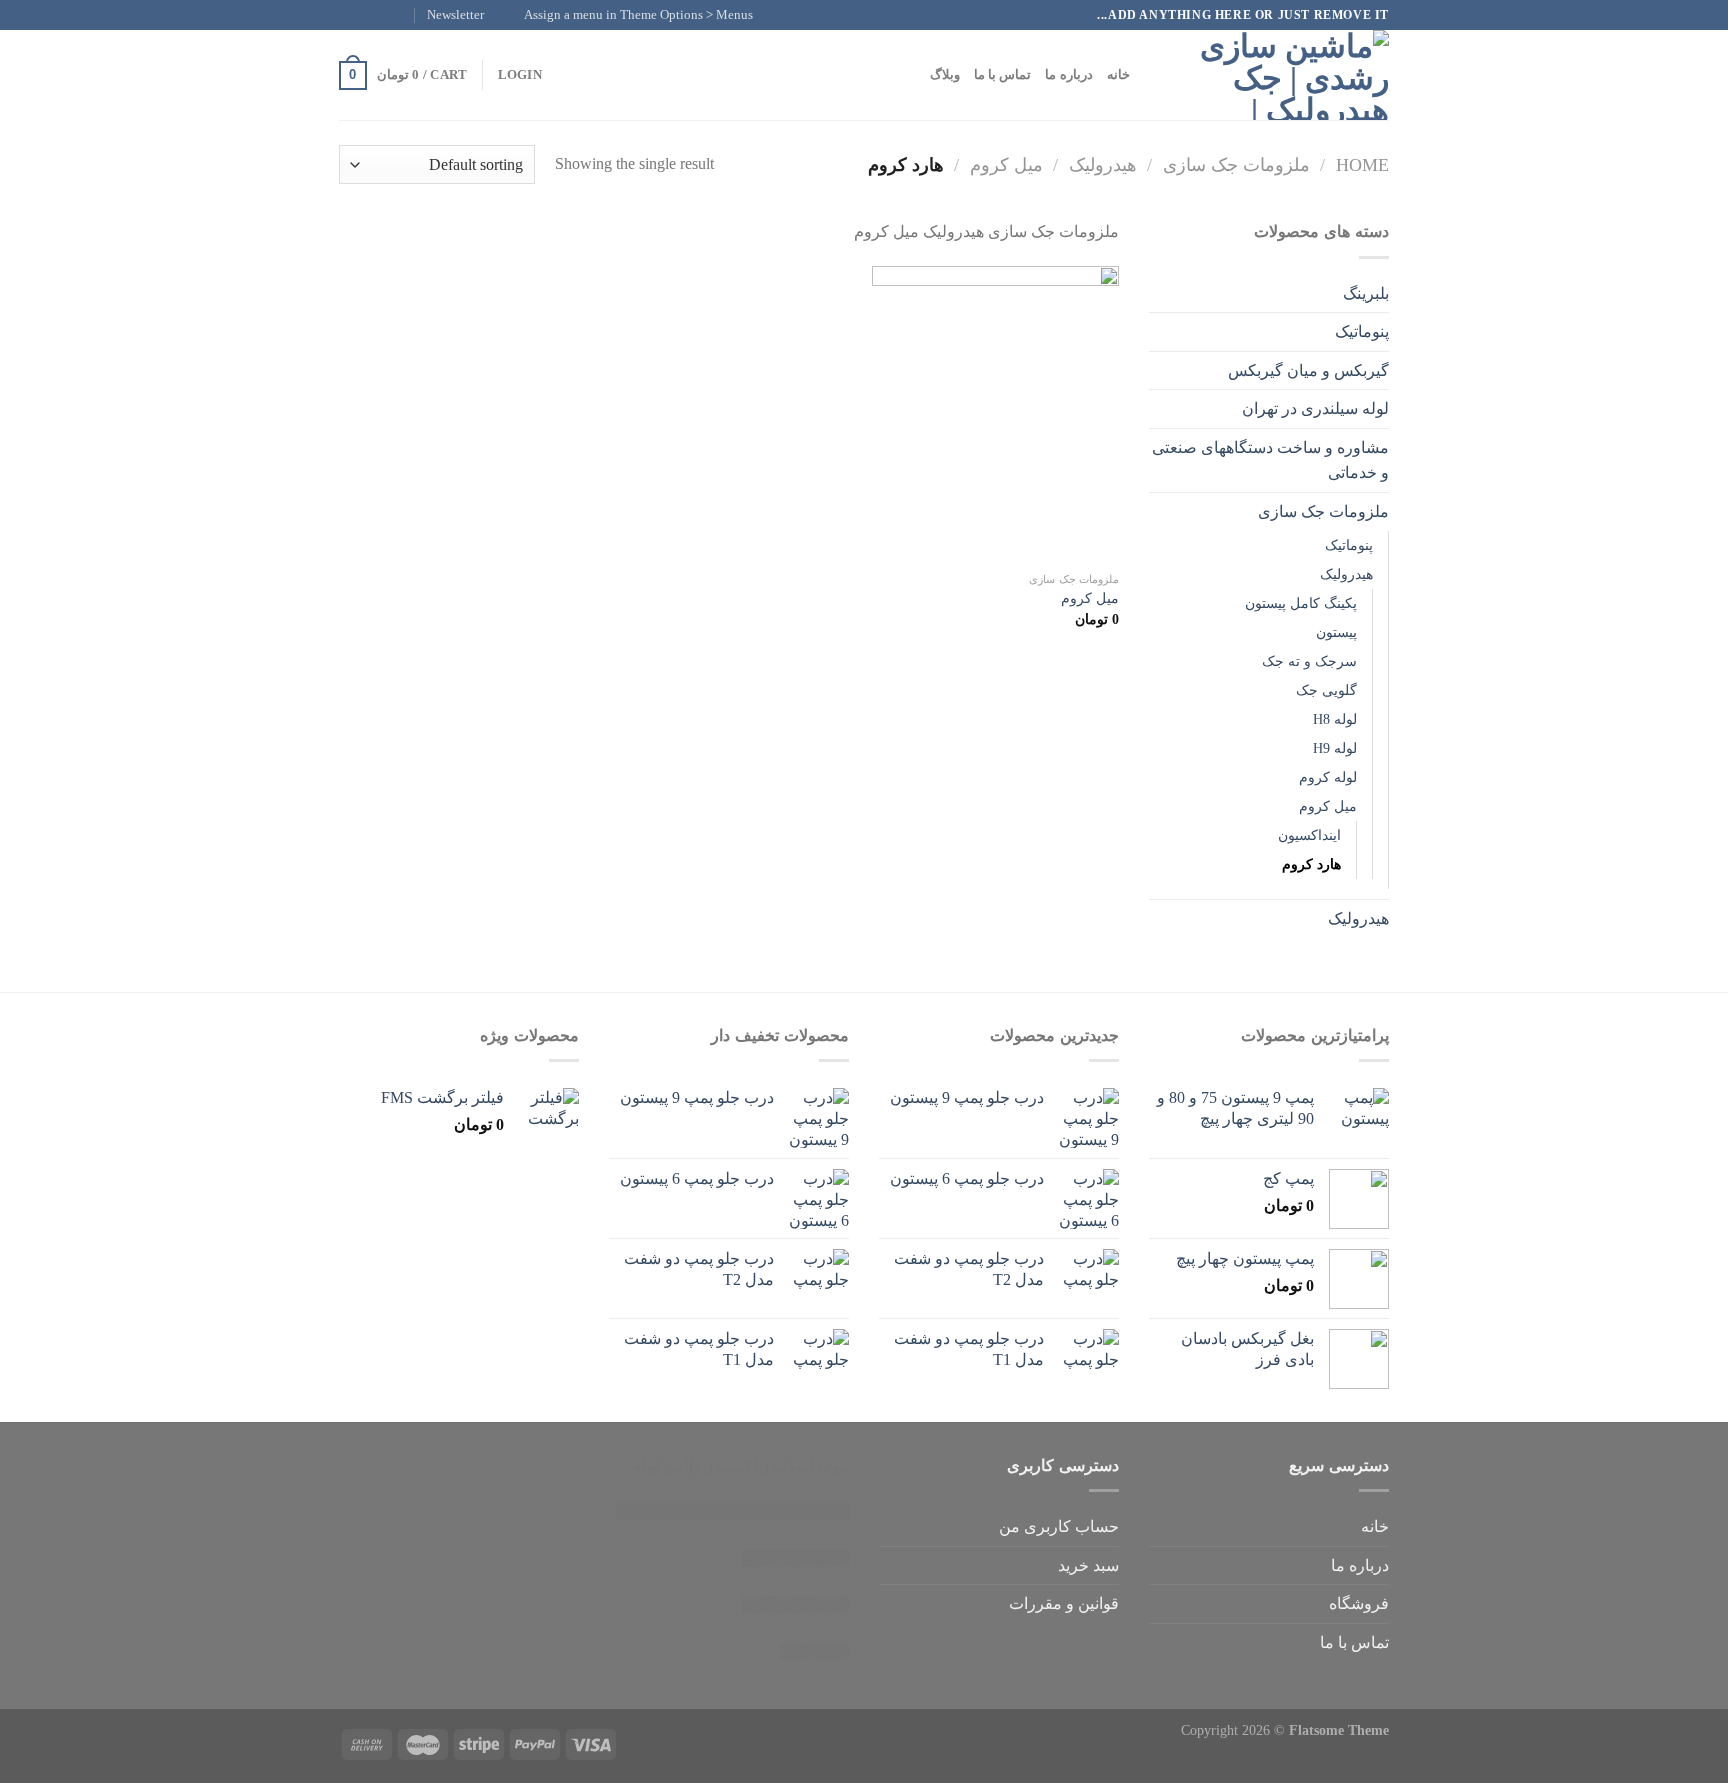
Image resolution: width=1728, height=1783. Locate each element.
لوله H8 (1335, 719)
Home (1362, 165)
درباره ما (1068, 75)
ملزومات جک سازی (1236, 165)
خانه (1118, 75)
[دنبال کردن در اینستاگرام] (387, 15)
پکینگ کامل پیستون (1301, 603)
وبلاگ (945, 75)
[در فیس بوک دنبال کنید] (406, 15)
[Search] (1151, 75)
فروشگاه (1359, 1603)
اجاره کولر (732, 1511)
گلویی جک (1326, 690)
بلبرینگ (1366, 293)
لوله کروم (1328, 777)
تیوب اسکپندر (805, 1465)
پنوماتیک (1362, 331)
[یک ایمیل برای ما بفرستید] (349, 15)
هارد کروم (1311, 864)
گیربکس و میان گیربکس (1308, 370)
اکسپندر (731, 1465)
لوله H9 (1335, 748)
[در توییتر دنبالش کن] (368, 15)
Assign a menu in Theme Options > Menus (638, 15)
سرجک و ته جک (1309, 661)
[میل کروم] (995, 414)
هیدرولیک (1103, 165)
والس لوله (667, 1465)
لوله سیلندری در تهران (1315, 408)
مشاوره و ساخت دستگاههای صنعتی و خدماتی (1270, 460)
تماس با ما (1003, 75)
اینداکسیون (1309, 835)
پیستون (1336, 632)
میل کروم (1006, 165)
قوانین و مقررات (1064, 1603)
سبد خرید (1088, 1565)
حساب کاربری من (1059, 1526)
